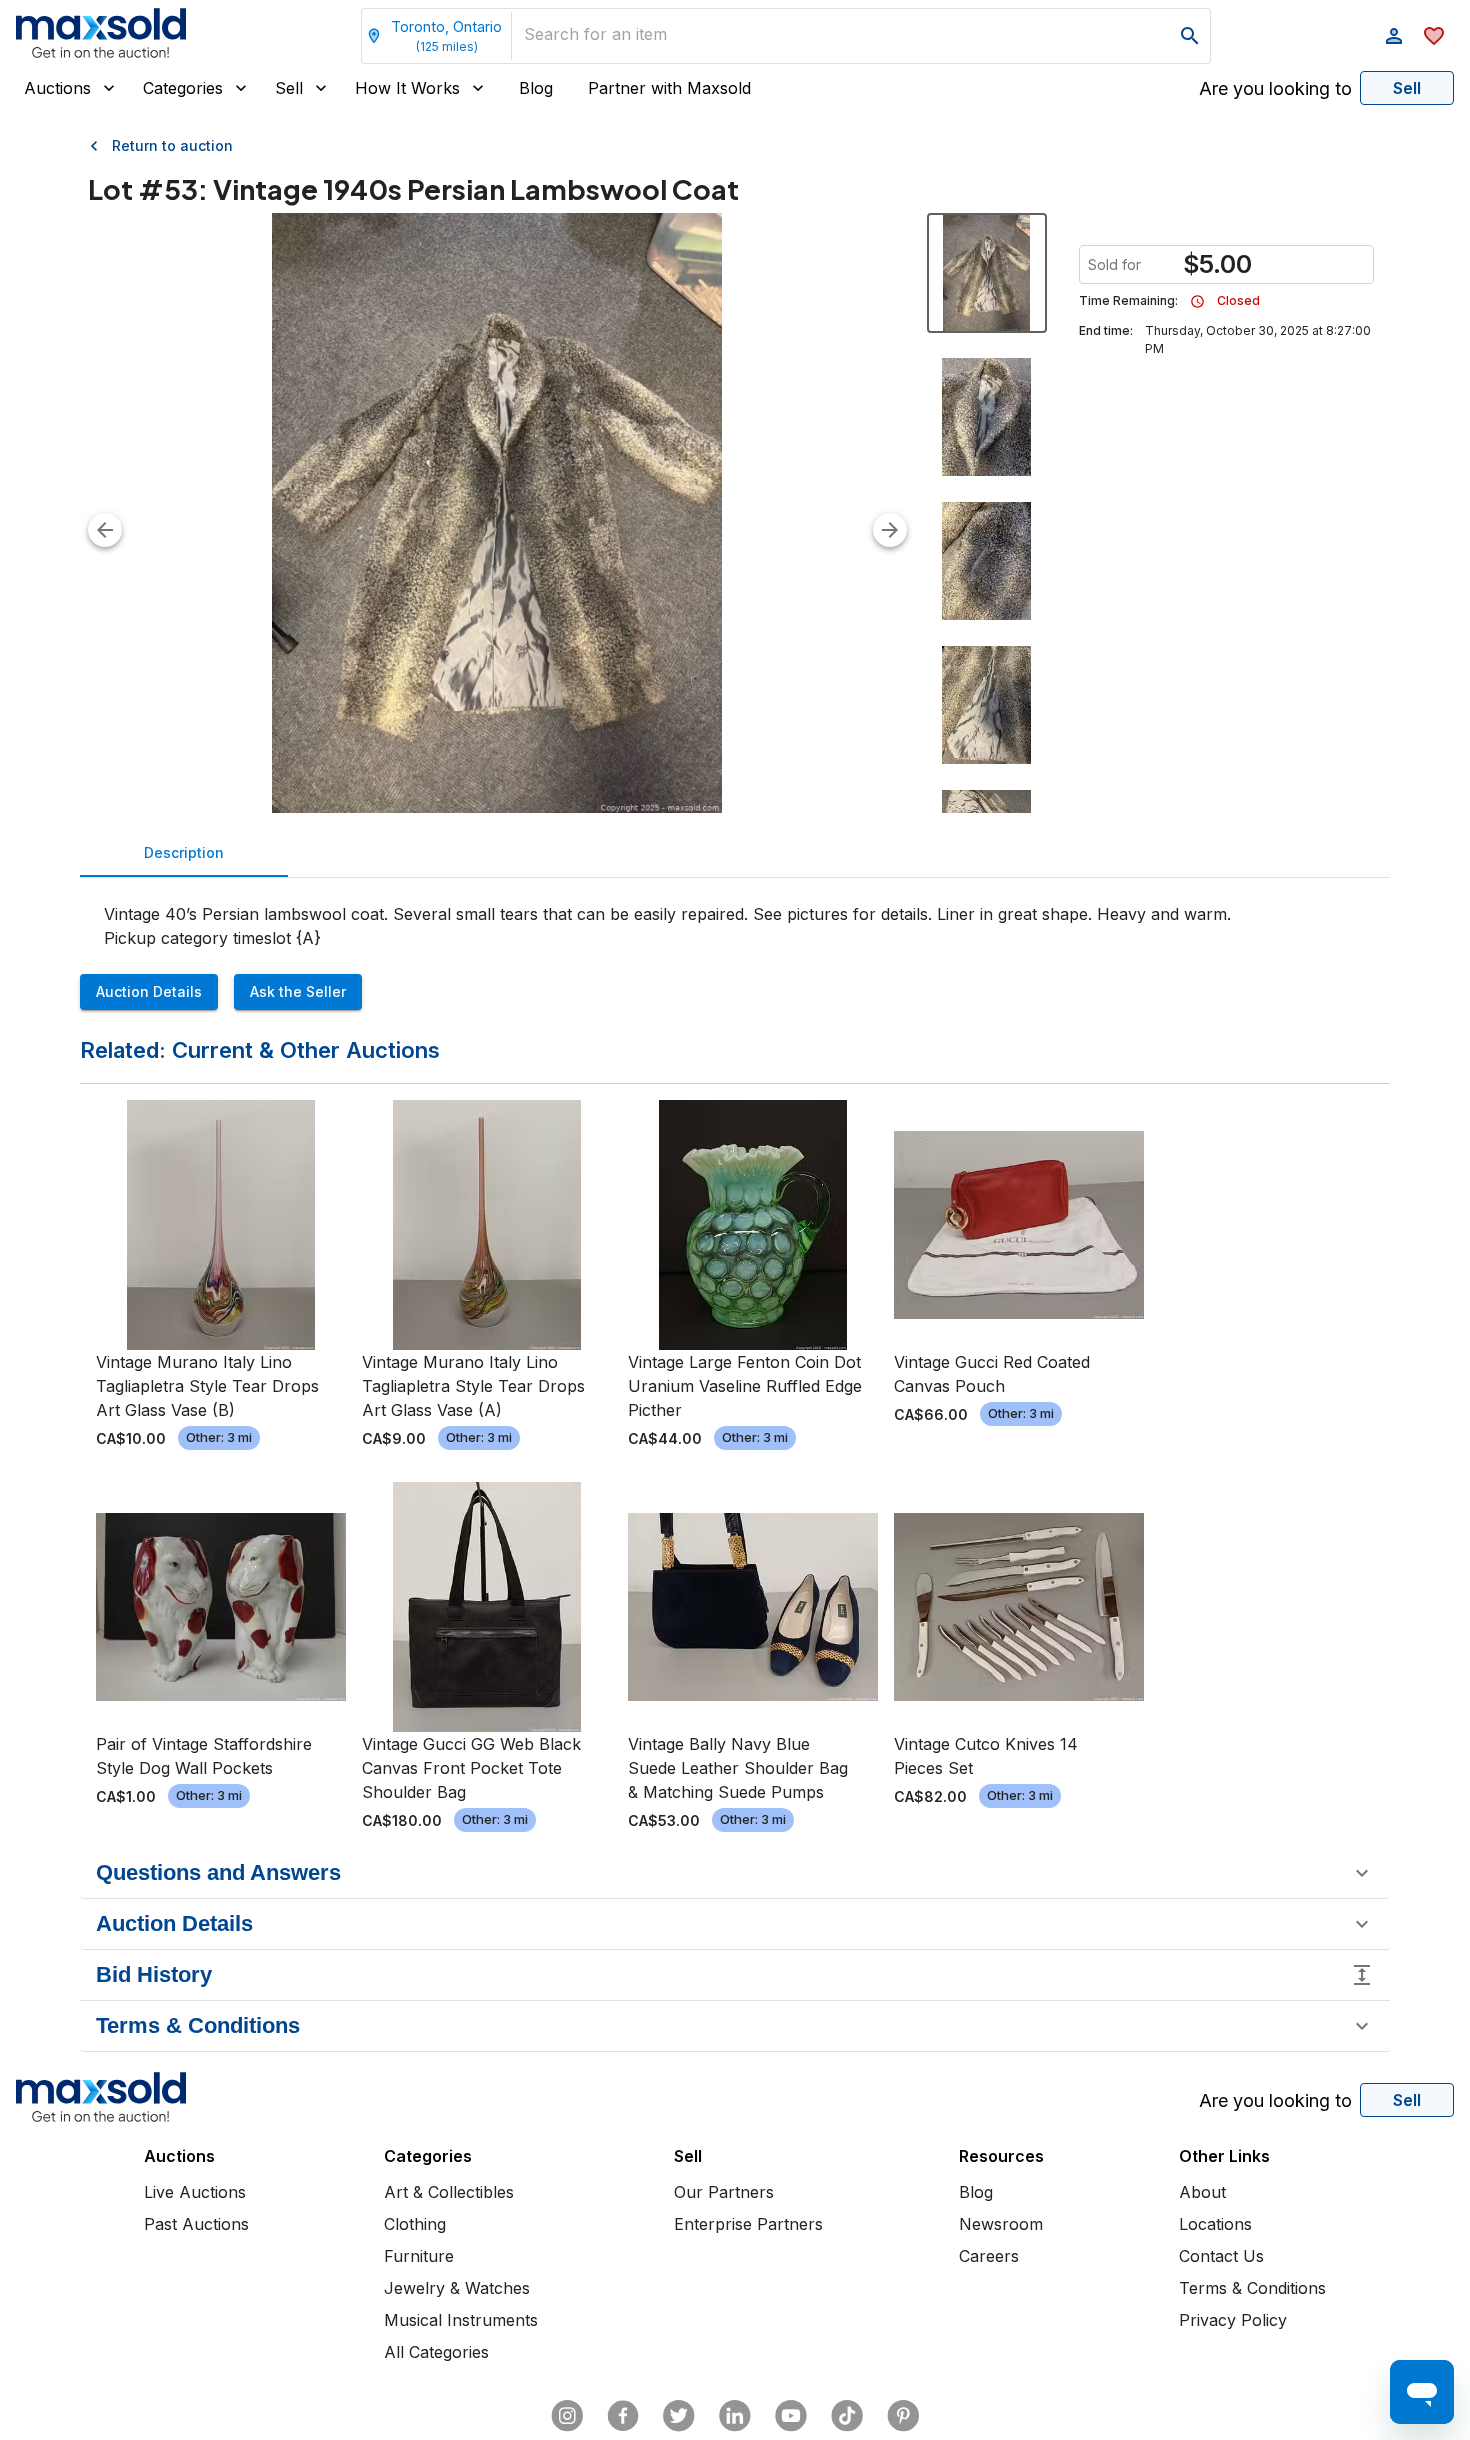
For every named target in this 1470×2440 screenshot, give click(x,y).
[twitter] (679, 2416)
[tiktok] (847, 2416)
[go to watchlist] (1434, 36)
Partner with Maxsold (669, 88)
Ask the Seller (298, 991)
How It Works (407, 88)
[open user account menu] (1394, 36)
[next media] (890, 530)
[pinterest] (903, 2416)
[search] (1190, 36)
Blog (536, 88)
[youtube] (791, 2416)
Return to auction (172, 145)
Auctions (57, 88)
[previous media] (105, 530)
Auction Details (149, 991)
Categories (183, 88)
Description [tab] (184, 852)
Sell (289, 88)
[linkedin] (735, 2416)
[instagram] (567, 2416)
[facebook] (623, 2416)
